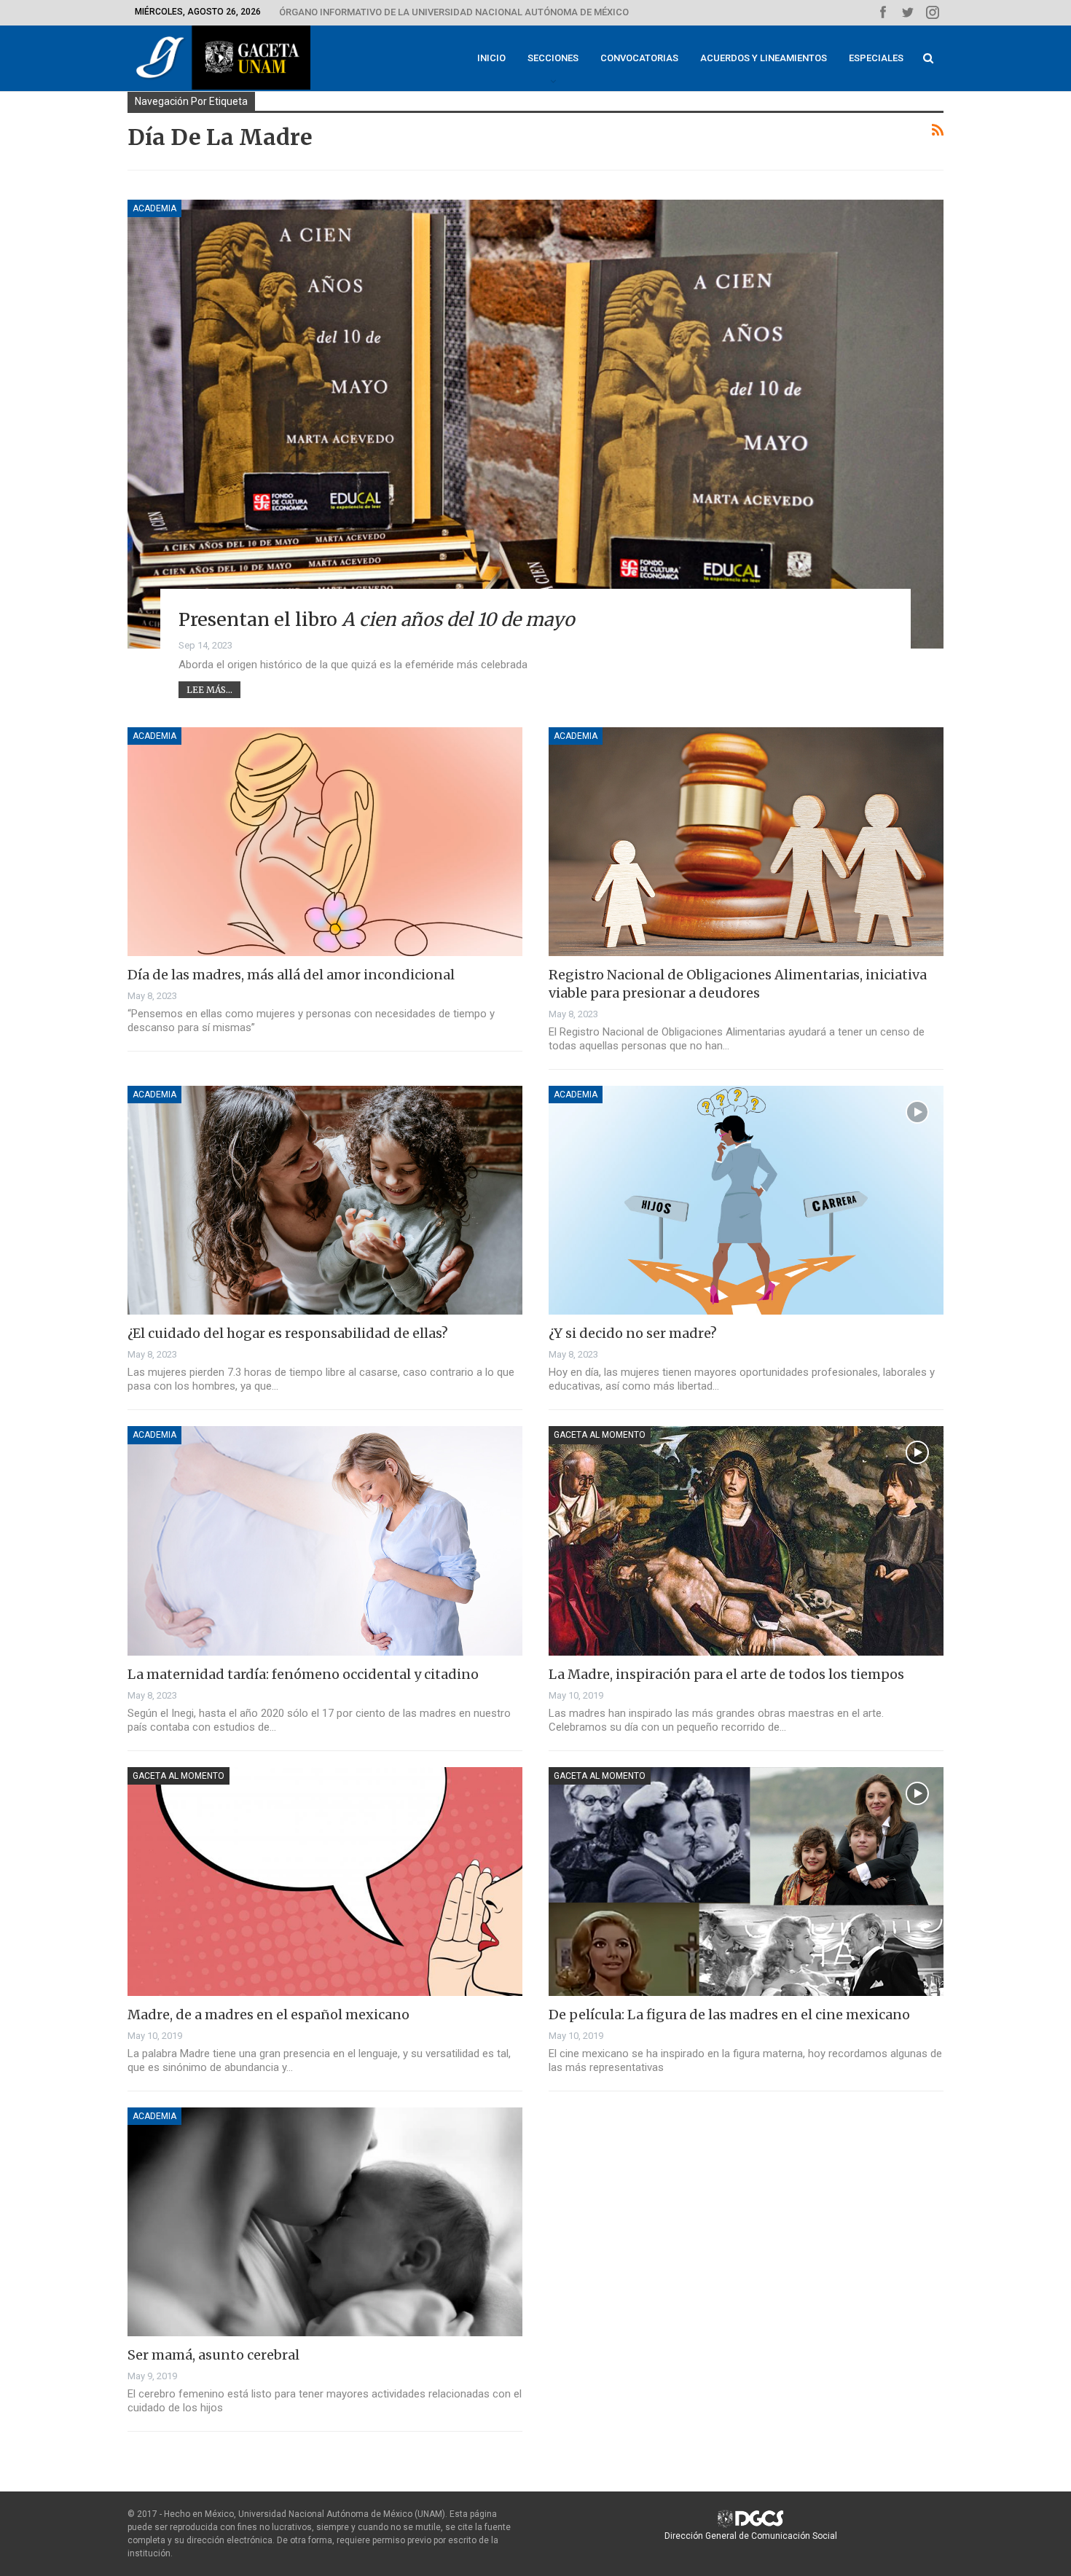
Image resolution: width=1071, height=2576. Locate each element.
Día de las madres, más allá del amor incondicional (291, 975)
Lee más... (209, 690)
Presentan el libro (377, 619)
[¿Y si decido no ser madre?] (746, 1200)
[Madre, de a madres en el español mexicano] (325, 1882)
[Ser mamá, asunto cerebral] (325, 2222)
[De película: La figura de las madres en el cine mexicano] (746, 1882)
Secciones (553, 58)
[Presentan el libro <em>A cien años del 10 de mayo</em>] (535, 424)
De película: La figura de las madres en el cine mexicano (729, 2015)
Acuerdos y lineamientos (764, 58)
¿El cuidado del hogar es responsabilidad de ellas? (288, 1333)
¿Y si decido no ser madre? (633, 1333)
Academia (154, 208)
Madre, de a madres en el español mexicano (268, 2015)
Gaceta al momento (600, 1435)
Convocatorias (639, 58)
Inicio (491, 58)
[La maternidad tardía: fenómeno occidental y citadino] (325, 1540)
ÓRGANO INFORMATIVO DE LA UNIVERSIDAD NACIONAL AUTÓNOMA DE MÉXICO (454, 12)
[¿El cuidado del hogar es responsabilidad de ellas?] (325, 1200)
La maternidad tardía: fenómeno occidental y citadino (303, 1674)
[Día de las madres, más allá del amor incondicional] (325, 842)
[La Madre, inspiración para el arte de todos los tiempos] (746, 1540)
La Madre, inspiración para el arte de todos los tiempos (726, 1674)
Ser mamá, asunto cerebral (213, 2355)
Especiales (876, 58)
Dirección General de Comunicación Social (751, 2536)
